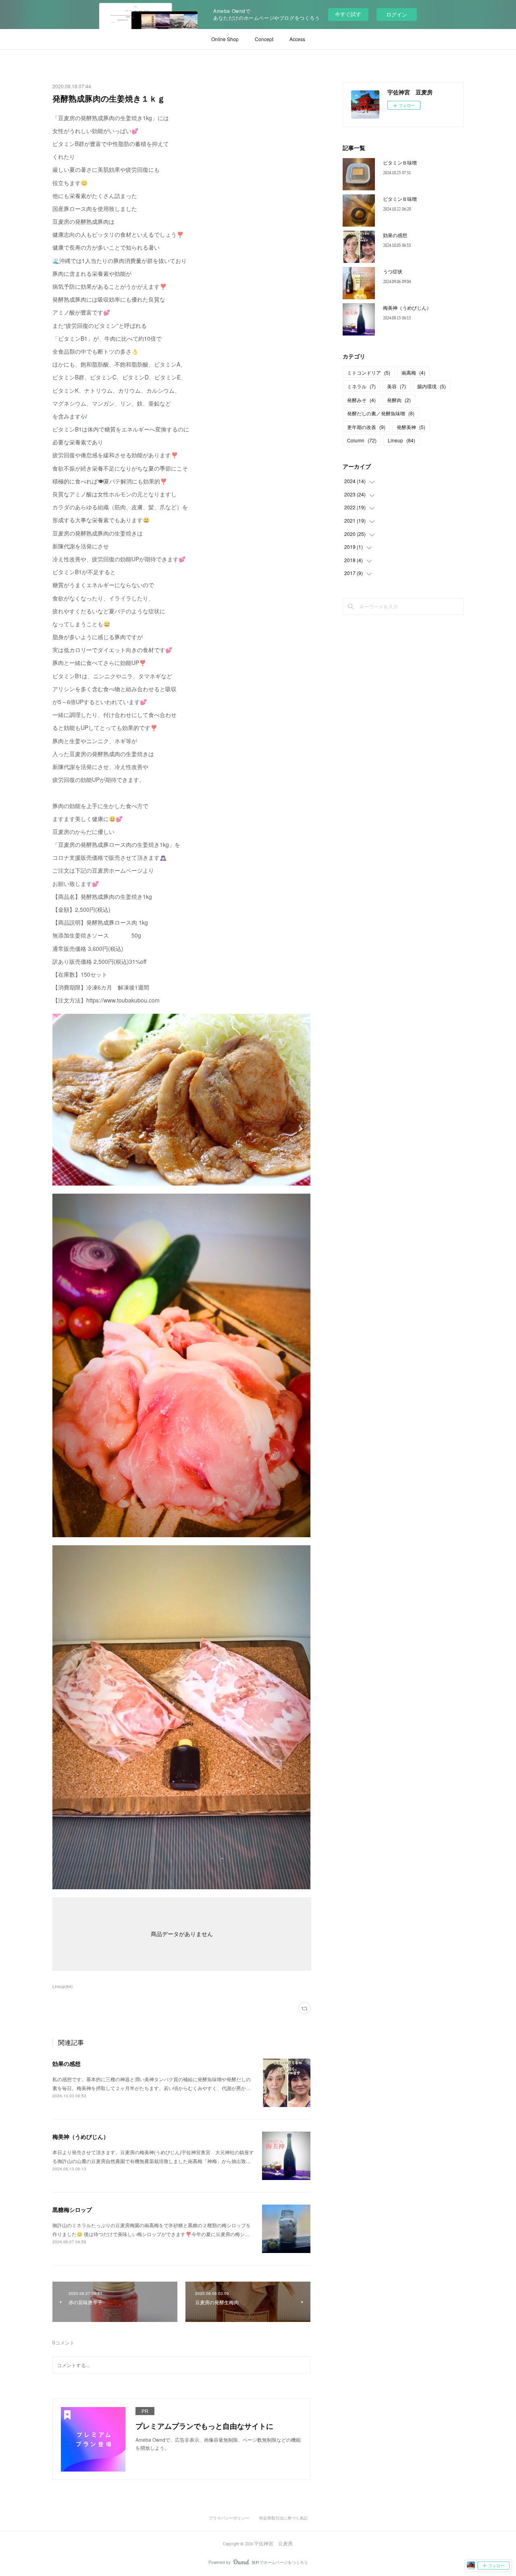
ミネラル (361, 386)
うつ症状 (393, 271)
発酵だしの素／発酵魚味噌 (381, 413)
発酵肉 (399, 400)
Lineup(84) (62, 1986)
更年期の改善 (366, 427)
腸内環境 (432, 386)
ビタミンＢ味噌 (400, 162)
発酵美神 (411, 427)
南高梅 (413, 372)
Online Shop (225, 39)
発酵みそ (361, 400)
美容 (396, 386)
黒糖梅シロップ (72, 2209)
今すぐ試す (348, 14)
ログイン (397, 14)
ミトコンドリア (369, 372)
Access (297, 39)
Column (362, 440)
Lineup (402, 440)
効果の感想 (67, 2063)
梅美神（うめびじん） (81, 2136)
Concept (264, 39)
